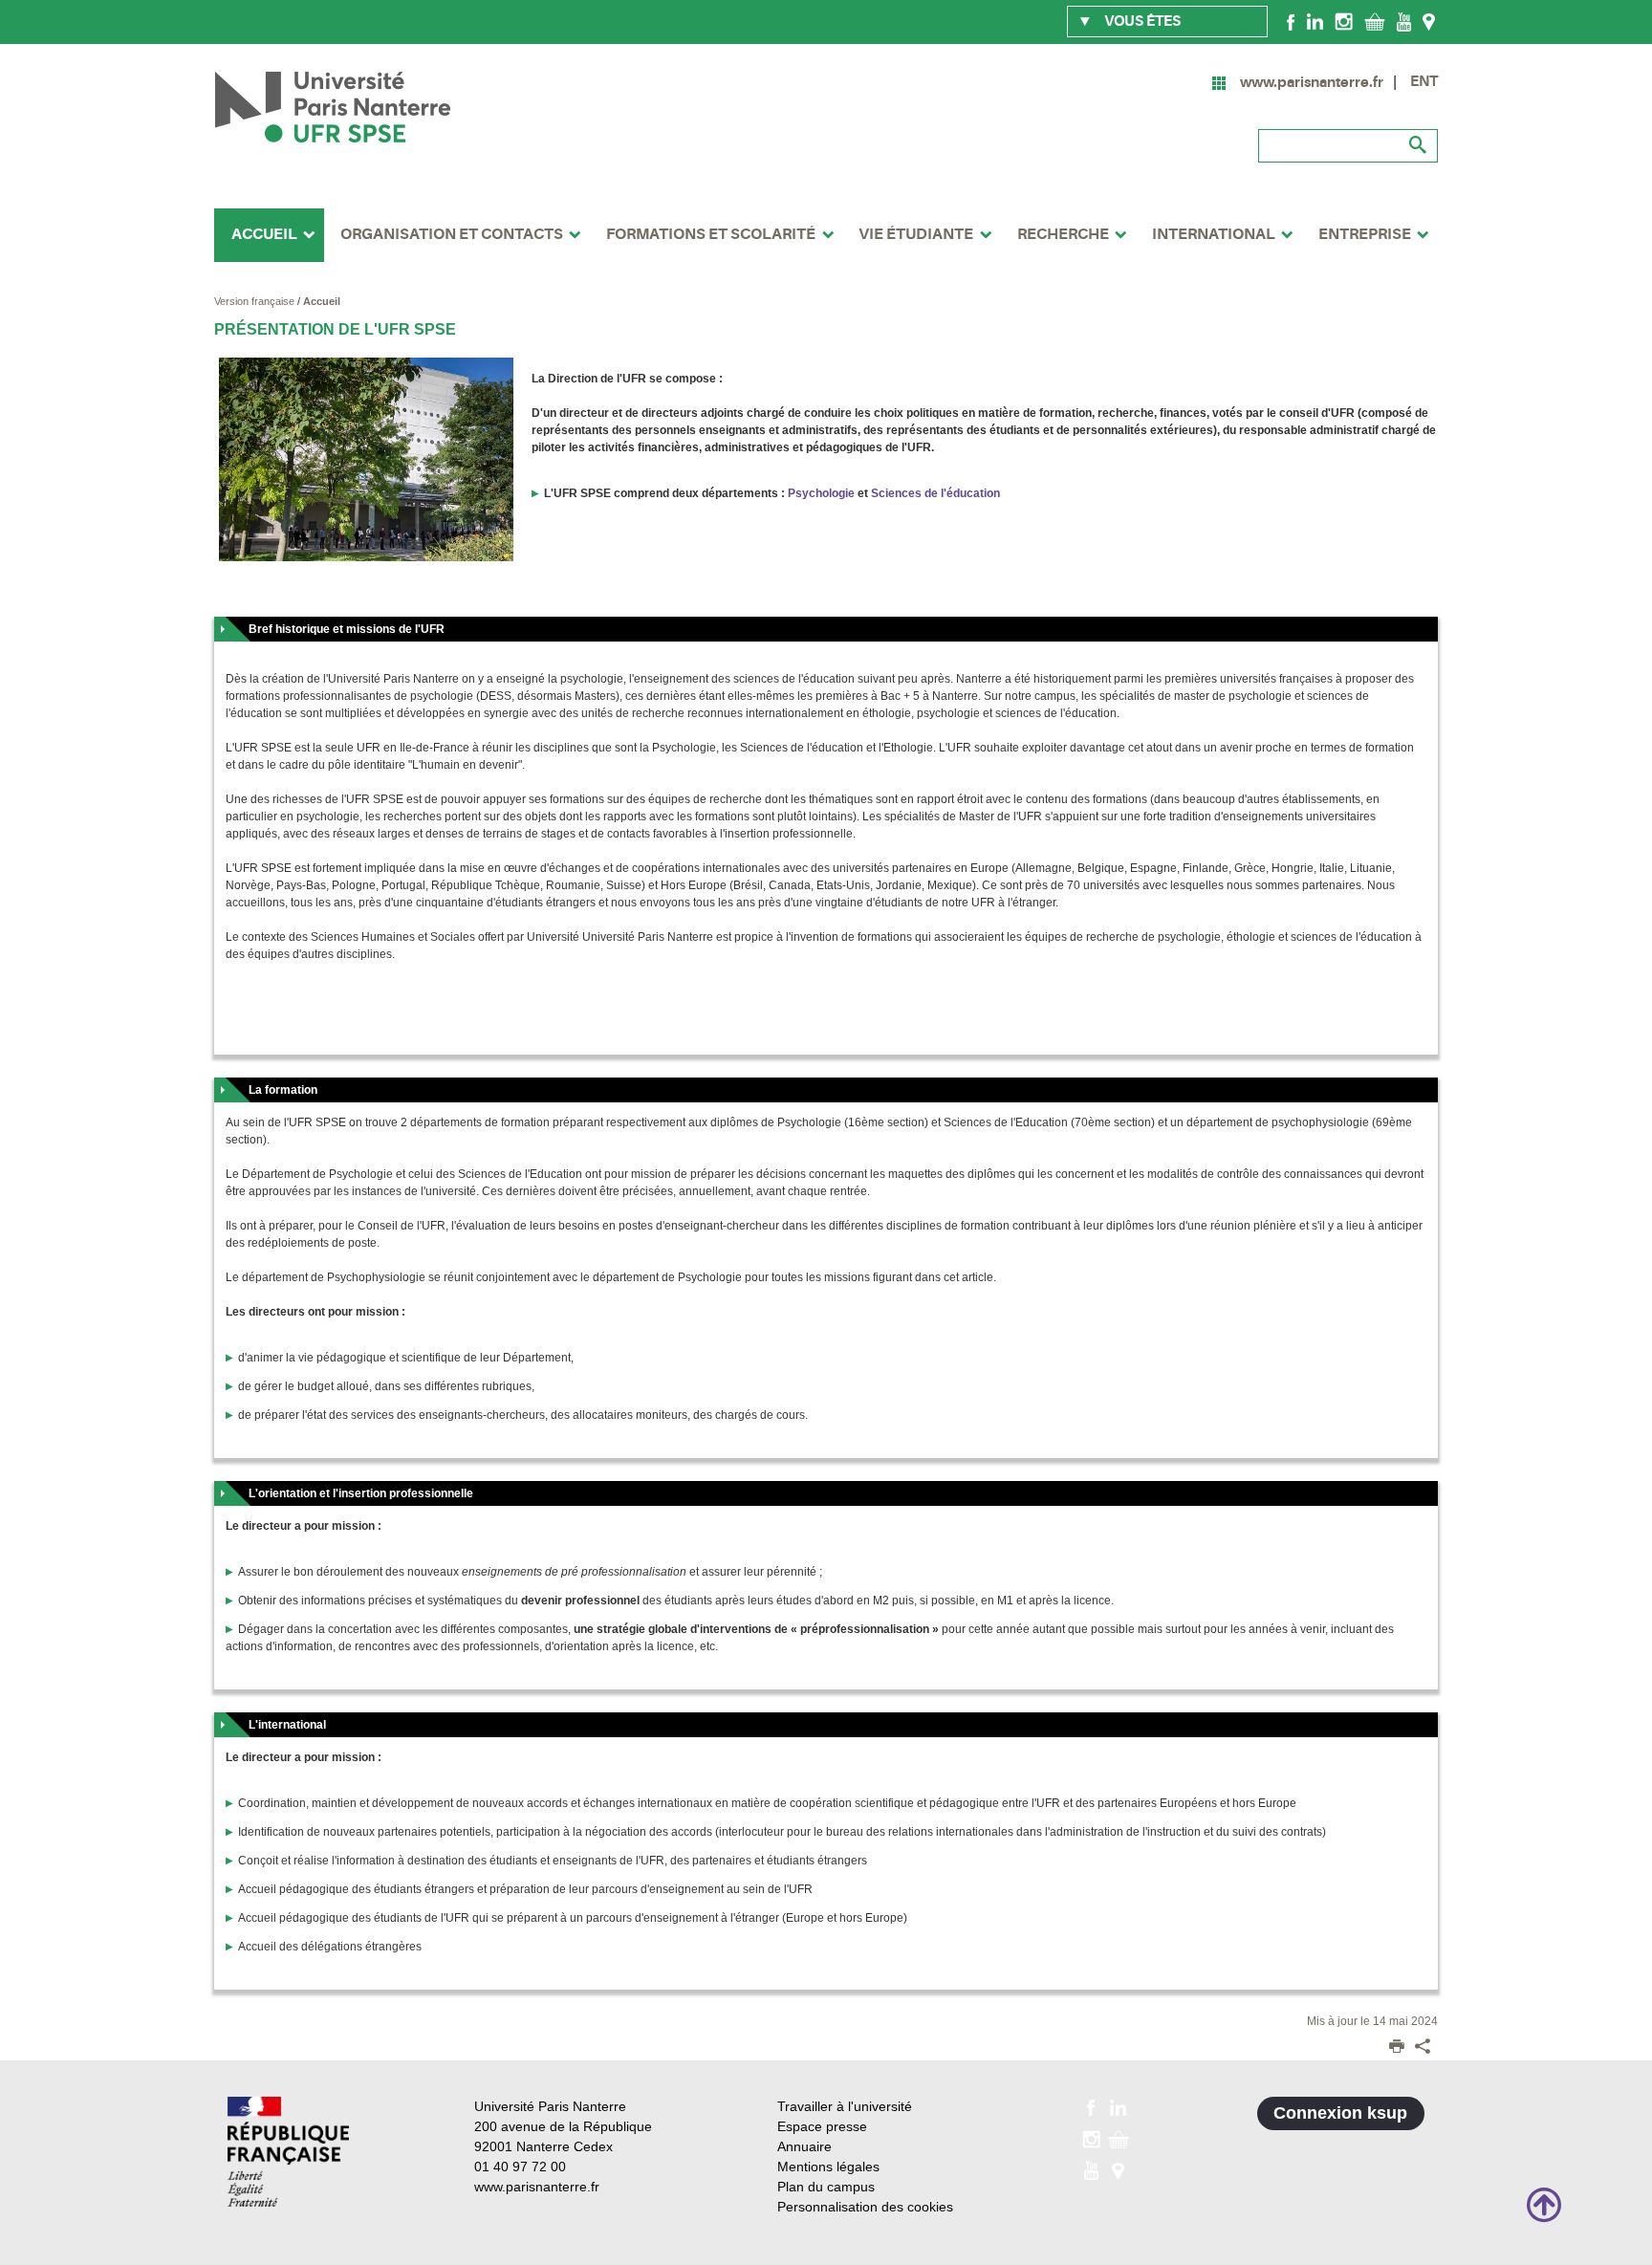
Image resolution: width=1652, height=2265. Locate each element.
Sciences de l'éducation (935, 493)
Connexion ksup (1340, 2113)
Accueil (322, 301)
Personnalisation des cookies (865, 2207)
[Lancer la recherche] (1419, 145)
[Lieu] (1429, 21)
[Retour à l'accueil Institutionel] (288, 2152)
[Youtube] (1404, 21)
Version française (256, 301)
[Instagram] (1344, 21)
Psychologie (821, 493)
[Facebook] (1291, 21)
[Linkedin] (1315, 21)
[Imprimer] (1397, 2048)
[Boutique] (1375, 21)
